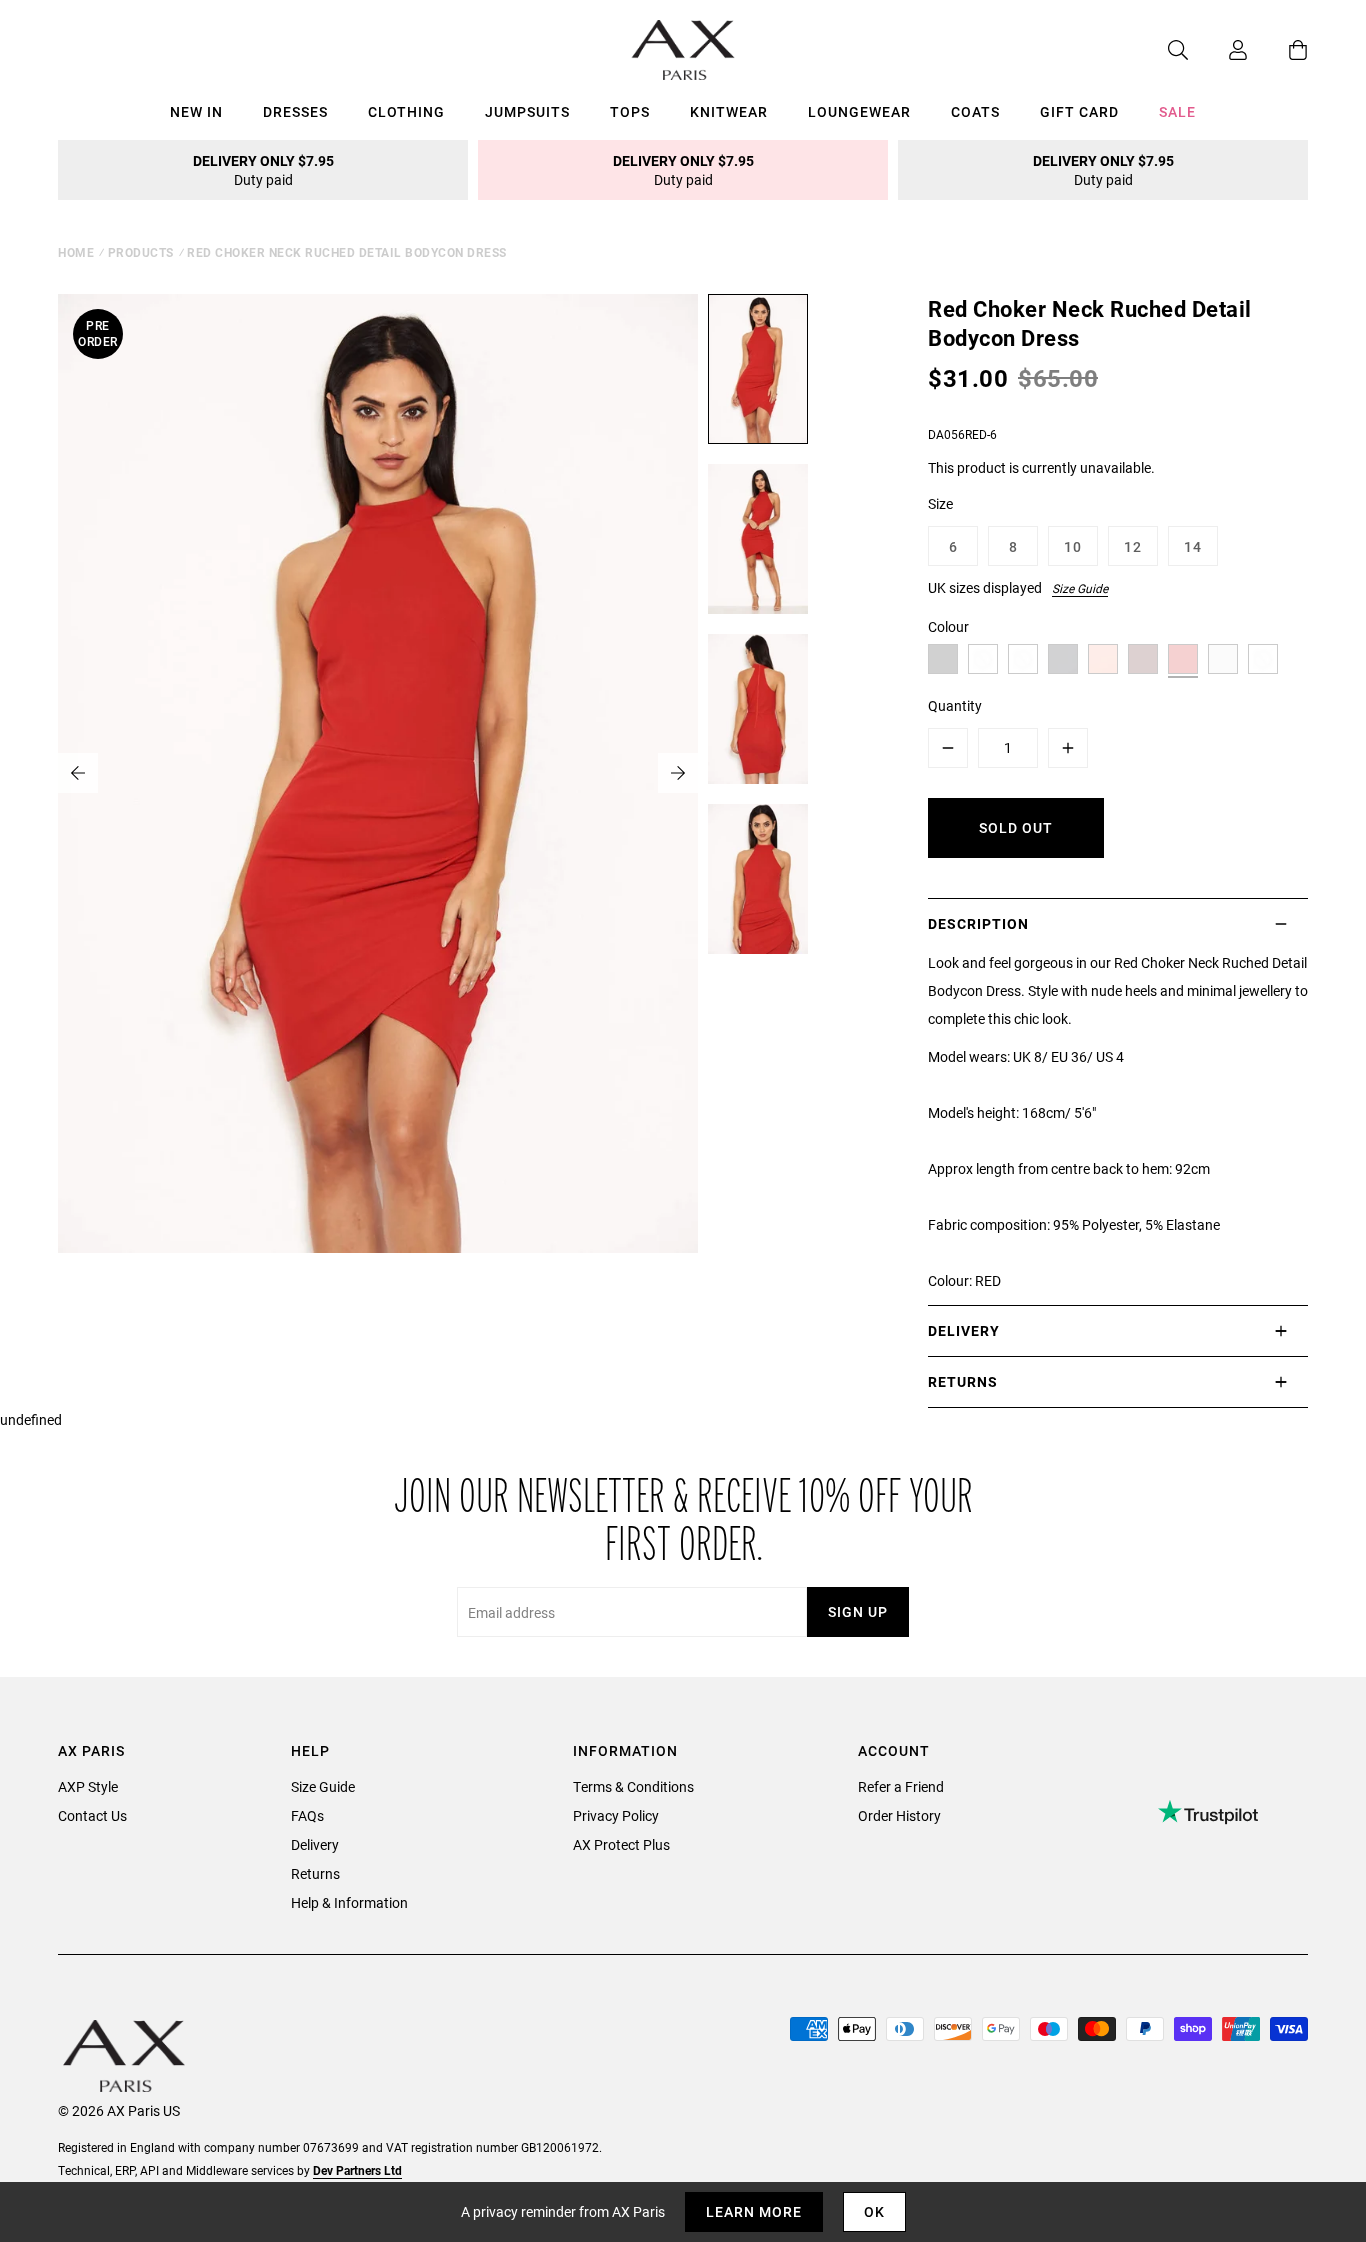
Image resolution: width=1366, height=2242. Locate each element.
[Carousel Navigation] (378, 773)
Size (940, 503)
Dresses (295, 111)
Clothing (406, 111)
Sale (1177, 111)
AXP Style (88, 1786)
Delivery (315, 1844)
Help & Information (349, 1902)
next (678, 773)
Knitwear (729, 111)
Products (141, 252)
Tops (630, 111)
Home (76, 252)
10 (1073, 546)
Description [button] (978, 923)
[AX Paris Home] (683, 50)
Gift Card (1079, 111)
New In (196, 111)
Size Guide (1080, 588)
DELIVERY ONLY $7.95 (263, 170)
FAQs (307, 1815)
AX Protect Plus (621, 1844)
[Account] (1218, 50)
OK (874, 2211)
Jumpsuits (527, 111)
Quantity (955, 705)
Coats (975, 111)
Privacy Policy (616, 1815)
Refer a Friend (901, 1786)
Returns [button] (963, 1381)
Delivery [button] (964, 1330)
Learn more (754, 2211)
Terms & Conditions (633, 1786)
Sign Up (858, 1611)
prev (78, 773)
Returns (315, 1873)
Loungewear (859, 111)
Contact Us (92, 1815)
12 (1133, 546)
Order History (899, 1815)
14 (1193, 546)
